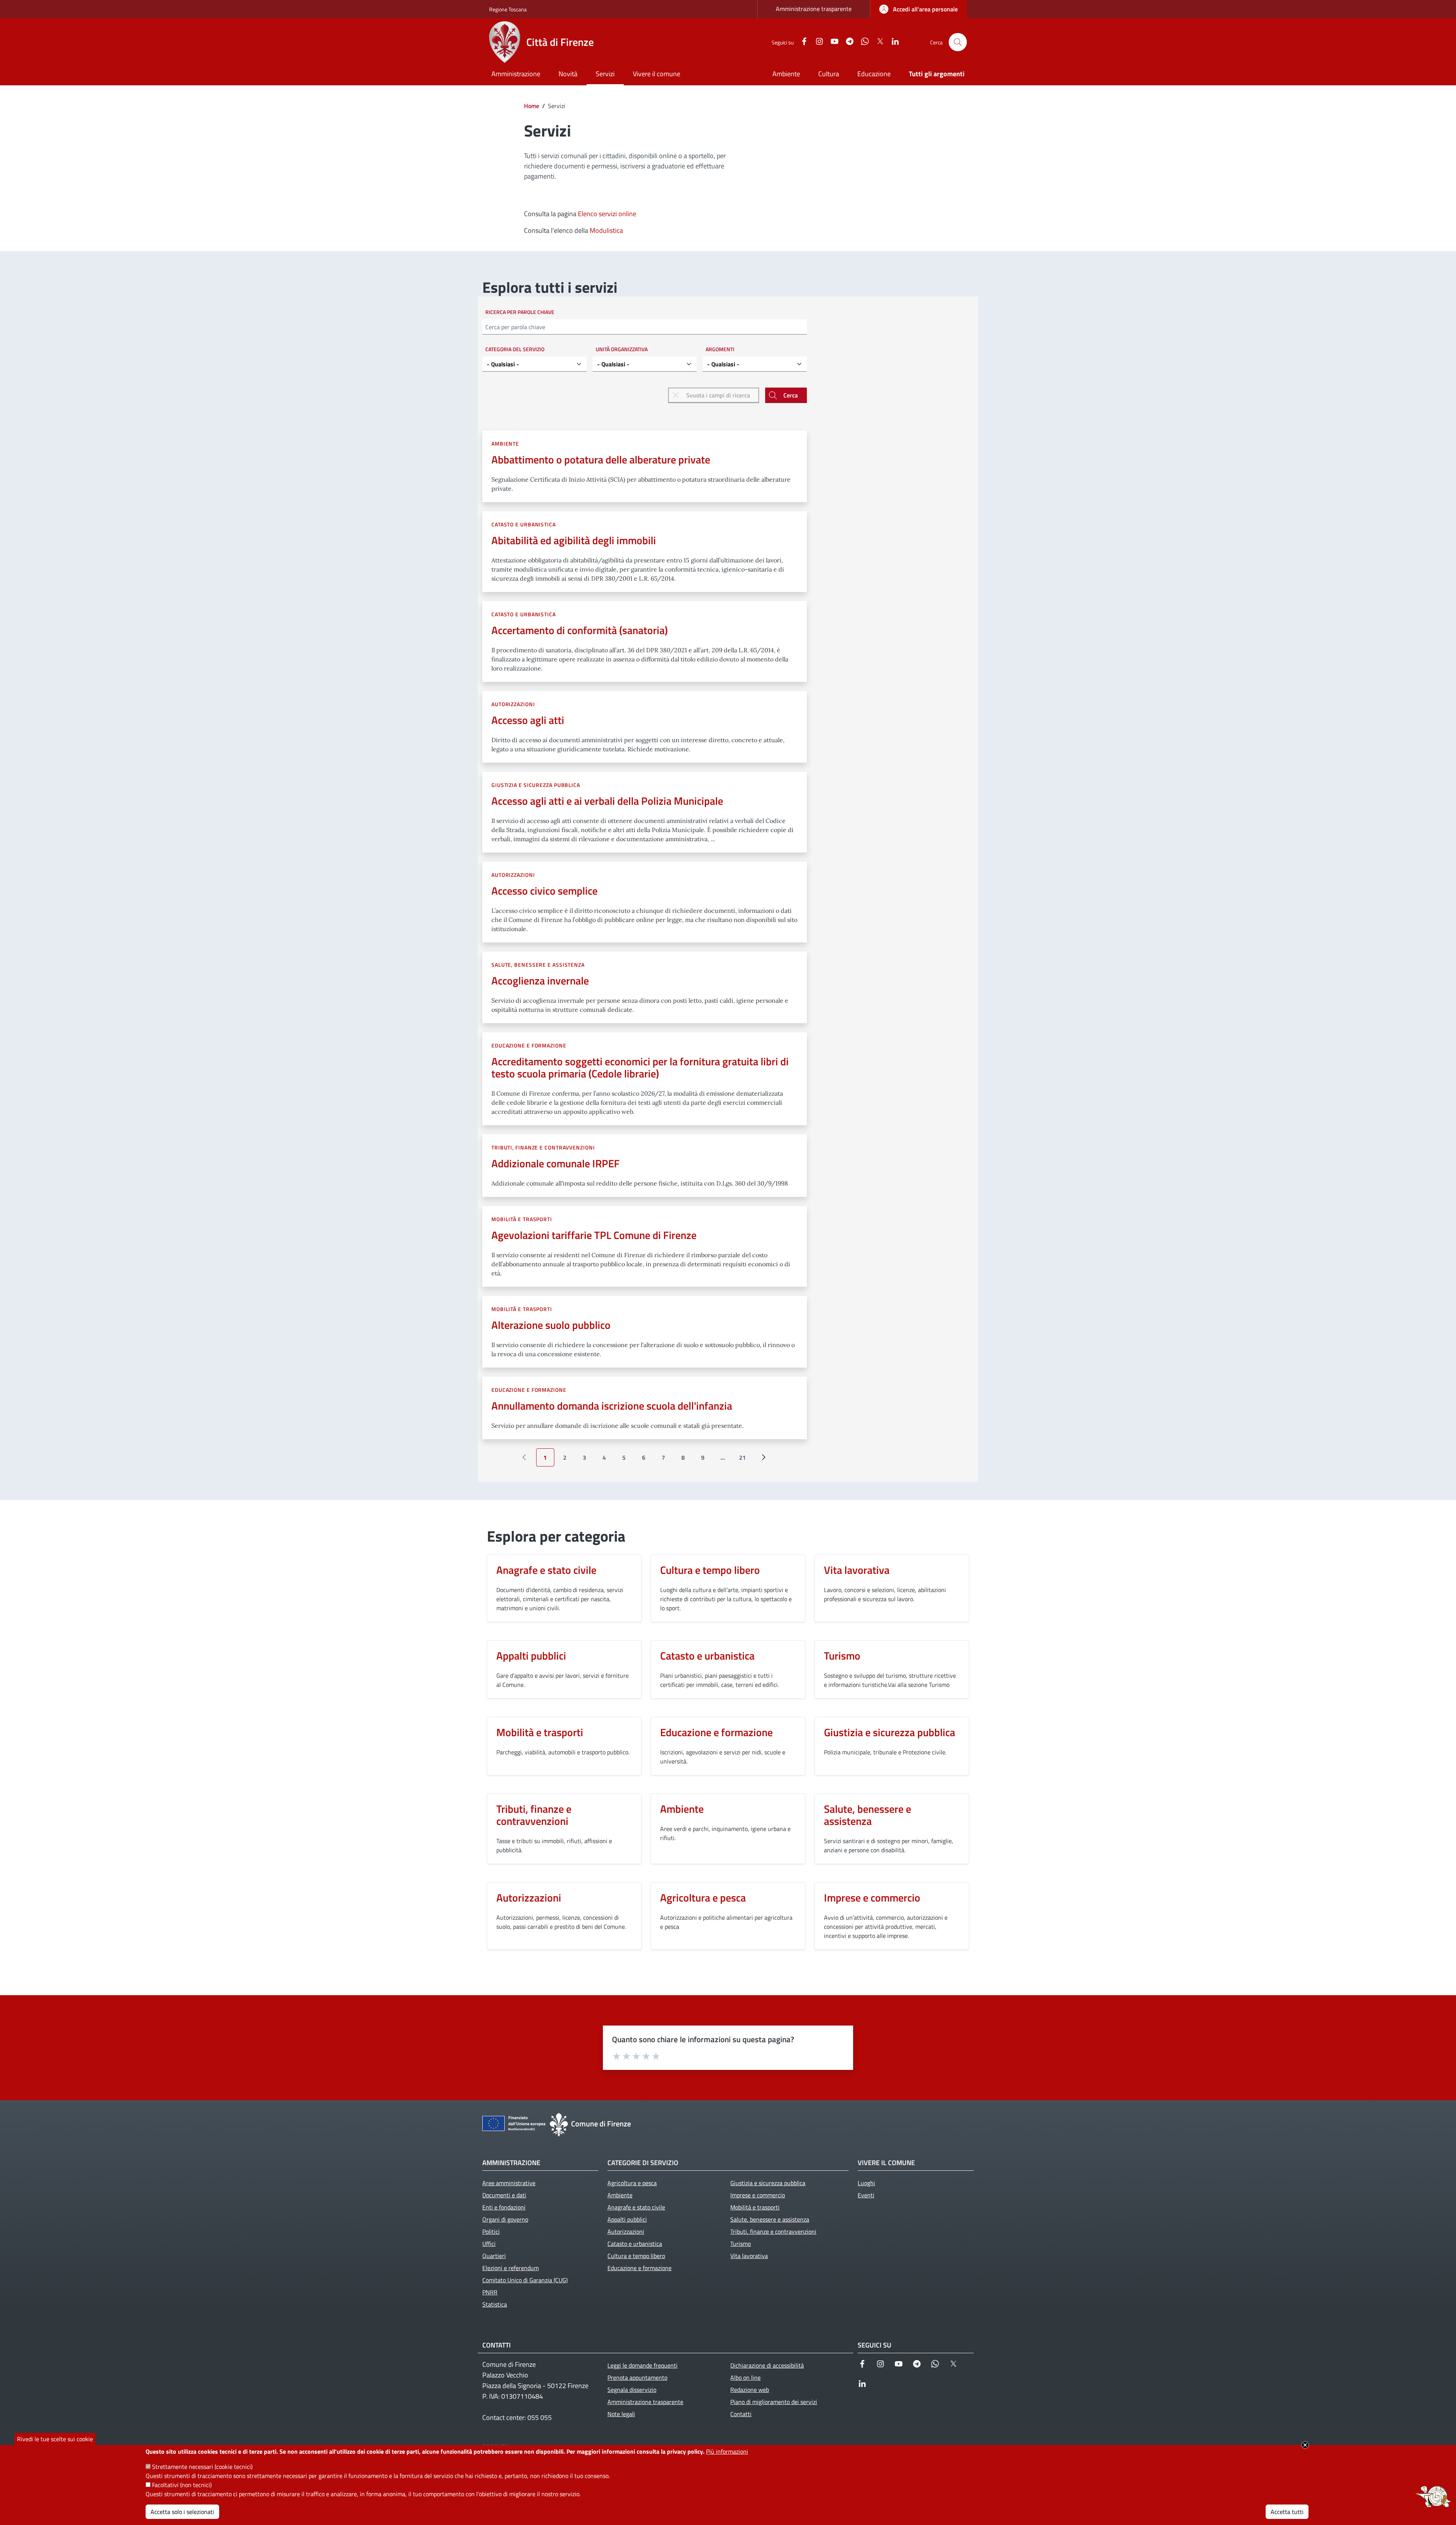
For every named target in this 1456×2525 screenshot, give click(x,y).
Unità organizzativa (622, 349)
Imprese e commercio (872, 1898)
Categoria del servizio (515, 349)
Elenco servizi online (607, 214)
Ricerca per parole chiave (520, 312)
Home (532, 106)
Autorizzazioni (513, 704)
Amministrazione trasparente (814, 9)
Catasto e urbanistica (524, 524)
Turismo (842, 1656)
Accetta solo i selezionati (182, 2512)
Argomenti (720, 349)
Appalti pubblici (531, 1656)
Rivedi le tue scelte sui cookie (55, 2439)
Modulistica (606, 230)
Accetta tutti (1287, 2512)
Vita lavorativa (857, 1570)
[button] (958, 42)
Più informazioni (727, 2451)
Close (1305, 2445)
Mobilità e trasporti (522, 1219)
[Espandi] (1433, 2497)
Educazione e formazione (529, 1045)
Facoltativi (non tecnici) (182, 2485)
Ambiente (505, 444)
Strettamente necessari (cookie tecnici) (202, 2467)
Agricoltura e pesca (703, 1898)
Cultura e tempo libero (710, 1570)
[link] (919, 9)
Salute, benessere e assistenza (538, 965)
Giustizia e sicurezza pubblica (536, 785)
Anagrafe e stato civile (546, 1570)
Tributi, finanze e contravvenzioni (543, 1147)
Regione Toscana (508, 9)
